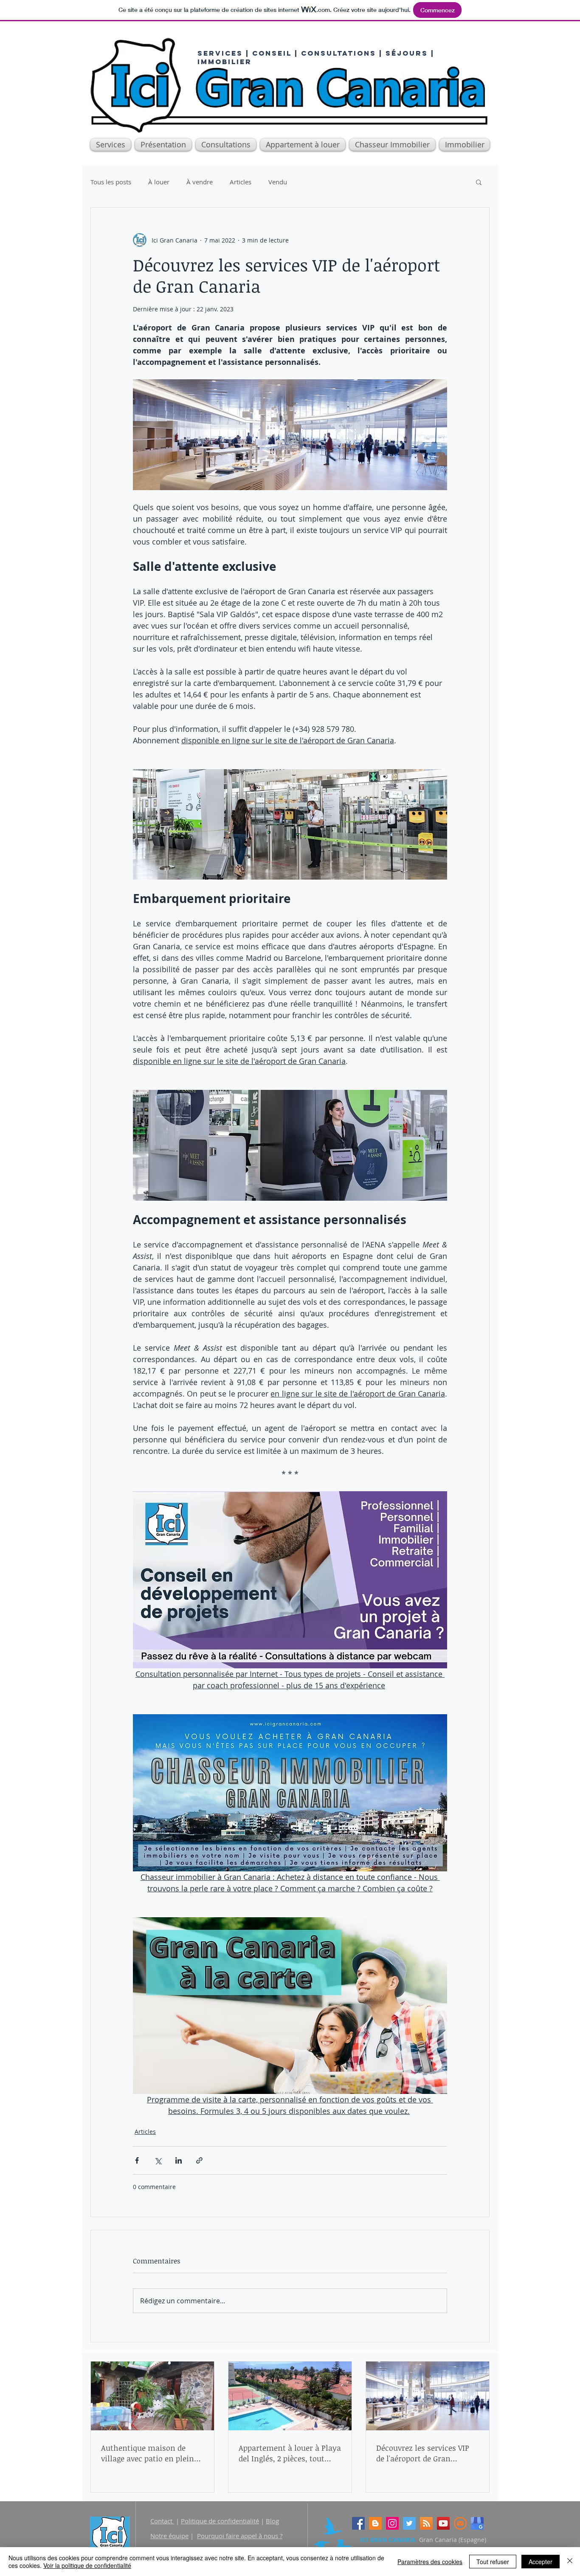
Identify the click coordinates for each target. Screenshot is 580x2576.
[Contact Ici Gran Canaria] (460, 2523)
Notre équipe (169, 2536)
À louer (159, 182)
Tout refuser (493, 2562)
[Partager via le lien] (199, 2160)
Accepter (541, 2562)
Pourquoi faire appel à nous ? (240, 2536)
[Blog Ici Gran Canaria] (375, 2523)
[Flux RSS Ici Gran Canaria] (426, 2523)
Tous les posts (111, 182)
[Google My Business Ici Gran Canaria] (477, 2523)
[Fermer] (570, 2562)
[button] (463, 145)
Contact (162, 2521)
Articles (241, 182)
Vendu (278, 182)
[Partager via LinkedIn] (179, 2160)
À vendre (200, 182)
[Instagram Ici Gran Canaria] (392, 2523)
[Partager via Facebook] (137, 2160)
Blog (272, 2521)
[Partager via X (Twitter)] (158, 2160)
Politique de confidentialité (220, 2521)
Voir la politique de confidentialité (87, 2565)
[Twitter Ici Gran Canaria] (409, 2523)
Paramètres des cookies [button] (430, 2562)
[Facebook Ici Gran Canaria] (358, 2523)
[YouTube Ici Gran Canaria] (443, 2523)
